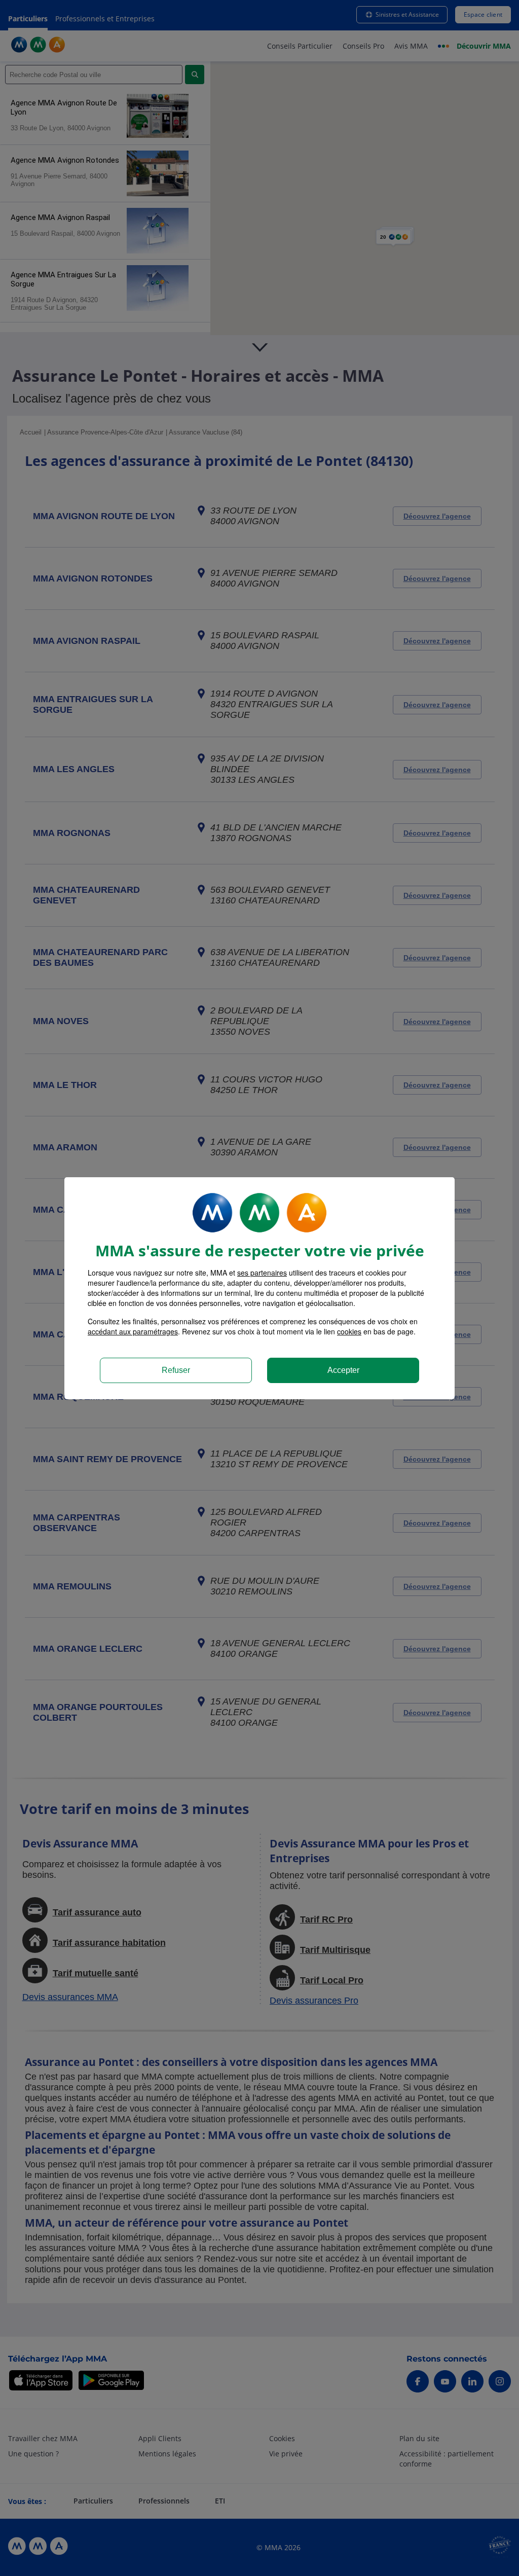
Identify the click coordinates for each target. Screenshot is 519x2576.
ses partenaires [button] (262, 1273)
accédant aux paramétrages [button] (133, 1331)
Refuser (176, 1370)
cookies (349, 1331)
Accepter (343, 1370)
